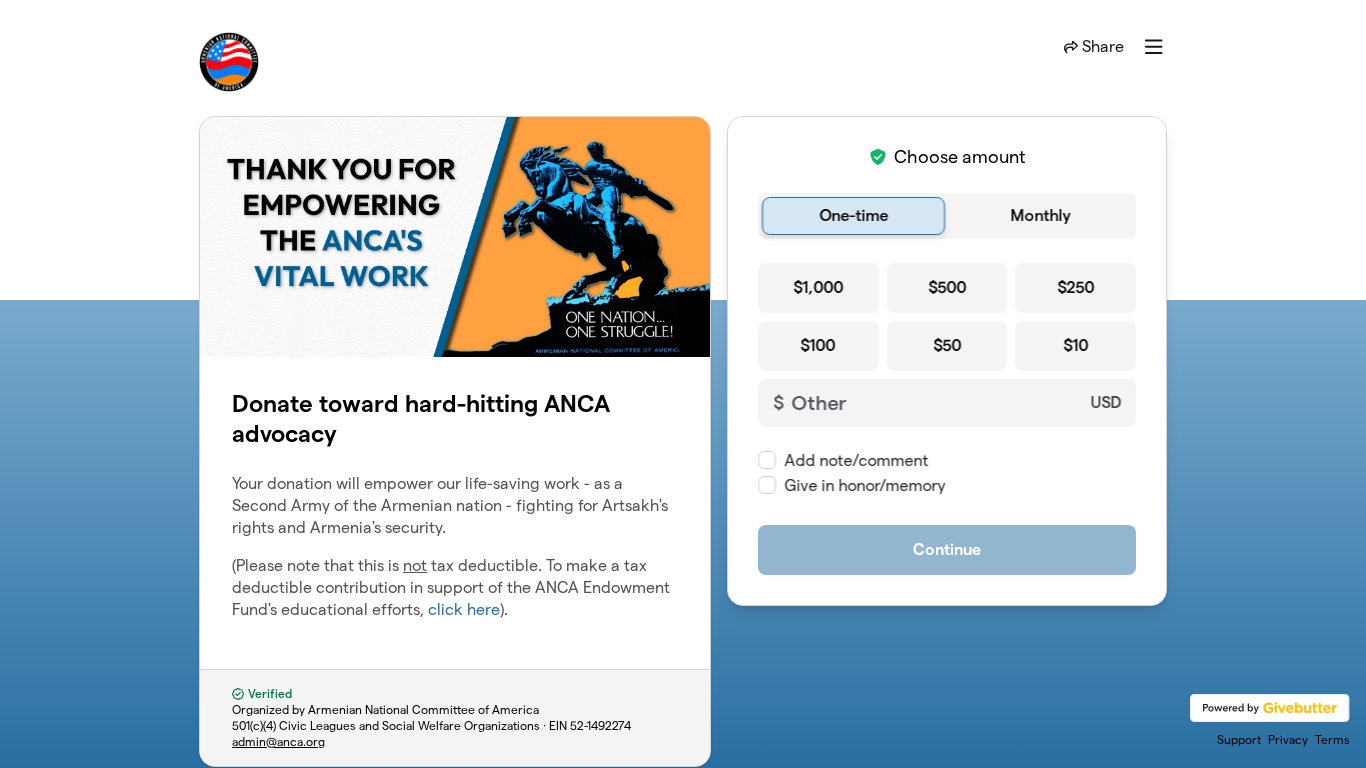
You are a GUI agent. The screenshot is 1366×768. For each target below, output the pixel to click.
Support (1239, 739)
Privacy (1288, 739)
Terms (1332, 739)
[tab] (853, 216)
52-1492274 (600, 725)
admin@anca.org (278, 741)
